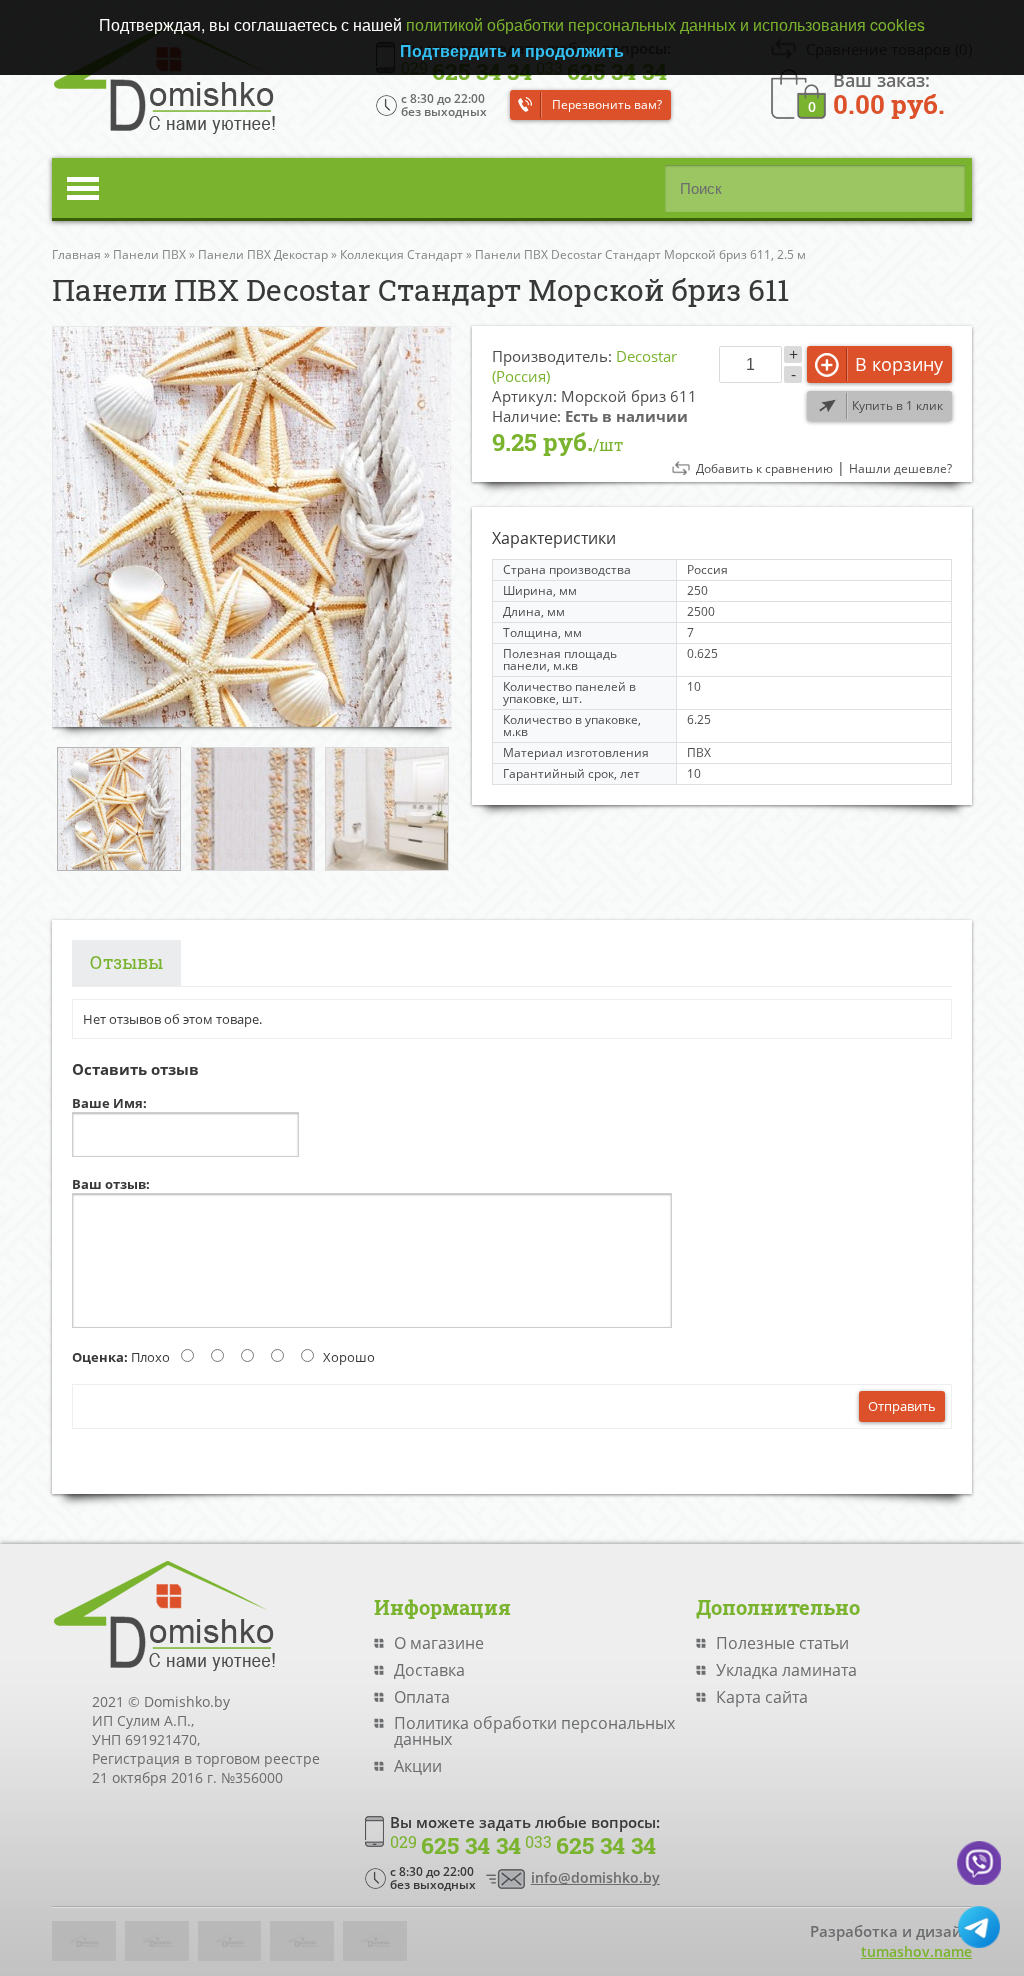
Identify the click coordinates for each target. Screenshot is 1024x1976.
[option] (252, 526)
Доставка (429, 1670)
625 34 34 (455, 1846)
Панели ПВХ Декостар (263, 254)
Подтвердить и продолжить (512, 50)
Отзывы (126, 962)
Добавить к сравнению (764, 469)
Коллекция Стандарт (401, 254)
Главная (76, 254)
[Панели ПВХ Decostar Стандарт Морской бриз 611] (252, 526)
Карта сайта (762, 1697)
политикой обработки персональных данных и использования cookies (665, 24)
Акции (418, 1766)
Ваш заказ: (889, 92)
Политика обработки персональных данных (534, 1731)
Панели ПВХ (149, 254)
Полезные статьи (782, 1643)
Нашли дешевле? (900, 469)
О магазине (439, 1643)
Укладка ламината (786, 1670)
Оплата (422, 1697)
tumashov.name (916, 1951)
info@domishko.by (595, 1877)
